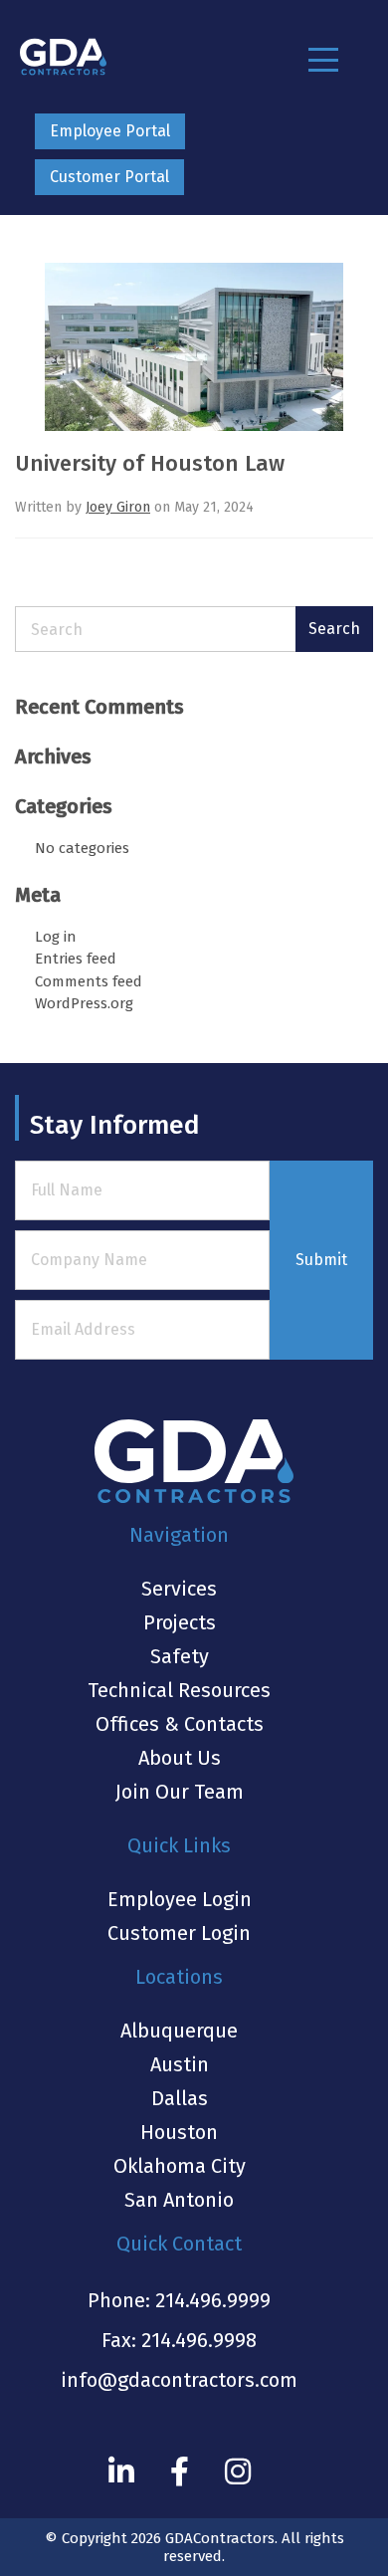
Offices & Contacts (180, 1724)
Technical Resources (179, 1690)
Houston (179, 2132)
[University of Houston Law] (194, 355)
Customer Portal (109, 177)
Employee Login (180, 1899)
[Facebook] (180, 2471)
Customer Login (179, 1933)
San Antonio (179, 2200)
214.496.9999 (213, 2300)
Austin (180, 2064)
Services (179, 1589)
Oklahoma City (180, 2166)
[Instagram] (238, 2471)
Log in (56, 937)
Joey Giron (118, 507)
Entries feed (76, 959)
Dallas (180, 2098)
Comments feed (89, 981)
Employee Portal (110, 131)
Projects (180, 1622)
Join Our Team (180, 1792)
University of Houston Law (150, 463)
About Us (180, 1758)
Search (334, 629)
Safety (180, 1656)
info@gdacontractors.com (179, 2380)
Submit (321, 1260)
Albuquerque (179, 2031)
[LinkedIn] (121, 2471)
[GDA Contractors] (63, 57)
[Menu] (323, 60)
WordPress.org (84, 1003)
